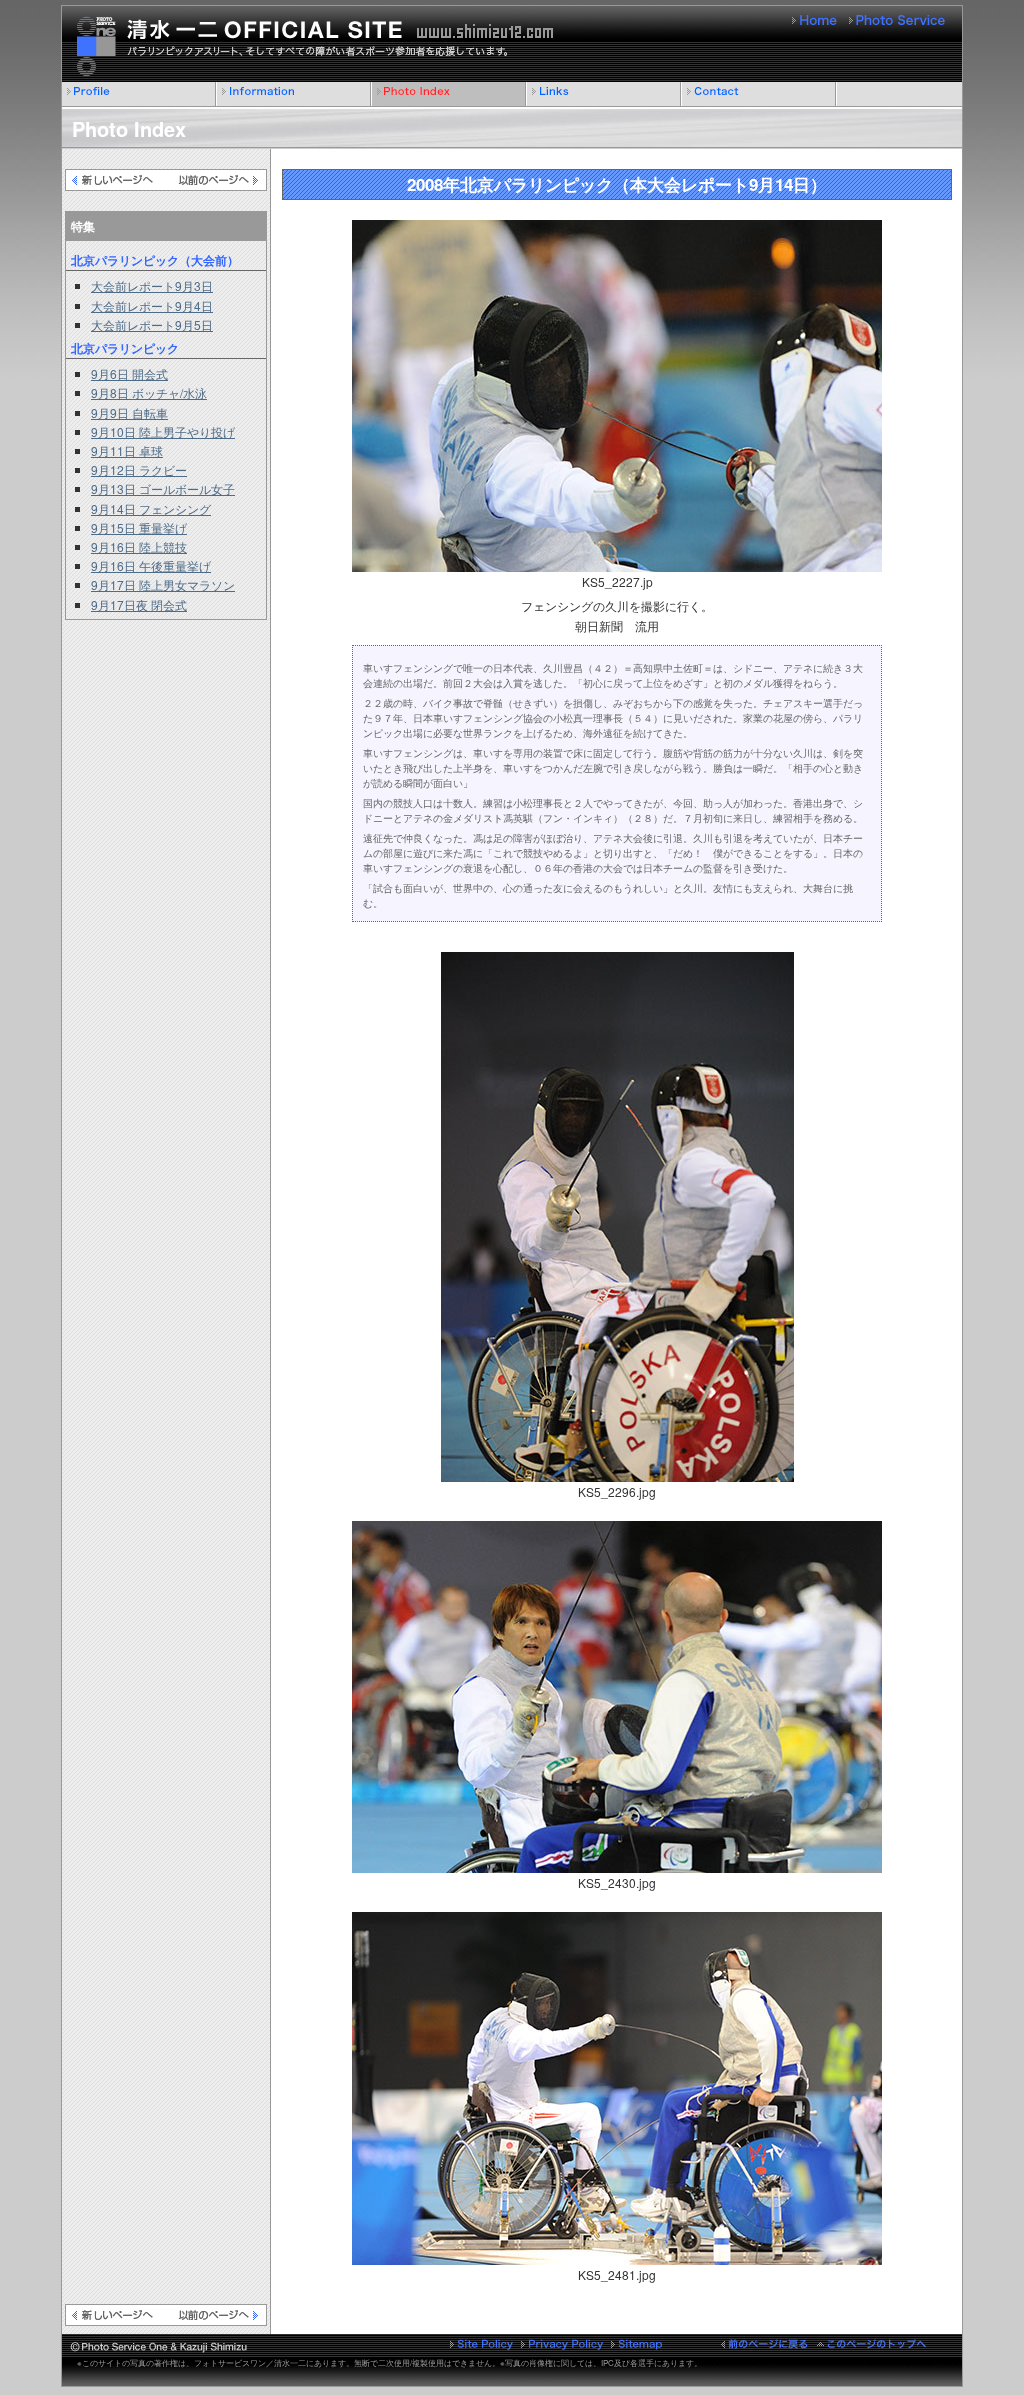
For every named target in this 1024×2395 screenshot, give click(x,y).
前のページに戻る (764, 2343)
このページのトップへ (872, 2343)
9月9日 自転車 (129, 412)
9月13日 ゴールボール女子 (163, 488)
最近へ (116, 180)
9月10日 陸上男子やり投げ (163, 431)
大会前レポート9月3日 (152, 285)
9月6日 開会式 (129, 373)
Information (294, 94)
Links (604, 94)
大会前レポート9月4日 (152, 305)
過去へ (216, 180)
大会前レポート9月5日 (152, 324)
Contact (759, 94)
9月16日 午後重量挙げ (151, 565)
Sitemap (637, 2343)
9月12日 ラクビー (139, 469)
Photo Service (898, 21)
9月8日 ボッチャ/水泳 (149, 392)
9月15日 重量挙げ (139, 527)
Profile (139, 94)
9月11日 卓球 (127, 450)
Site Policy (482, 2343)
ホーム (816, 21)
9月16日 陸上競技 (139, 546)
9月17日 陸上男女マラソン (163, 584)
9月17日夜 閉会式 (139, 604)
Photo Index (449, 94)
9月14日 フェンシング (151, 508)
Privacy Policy (562, 2343)
